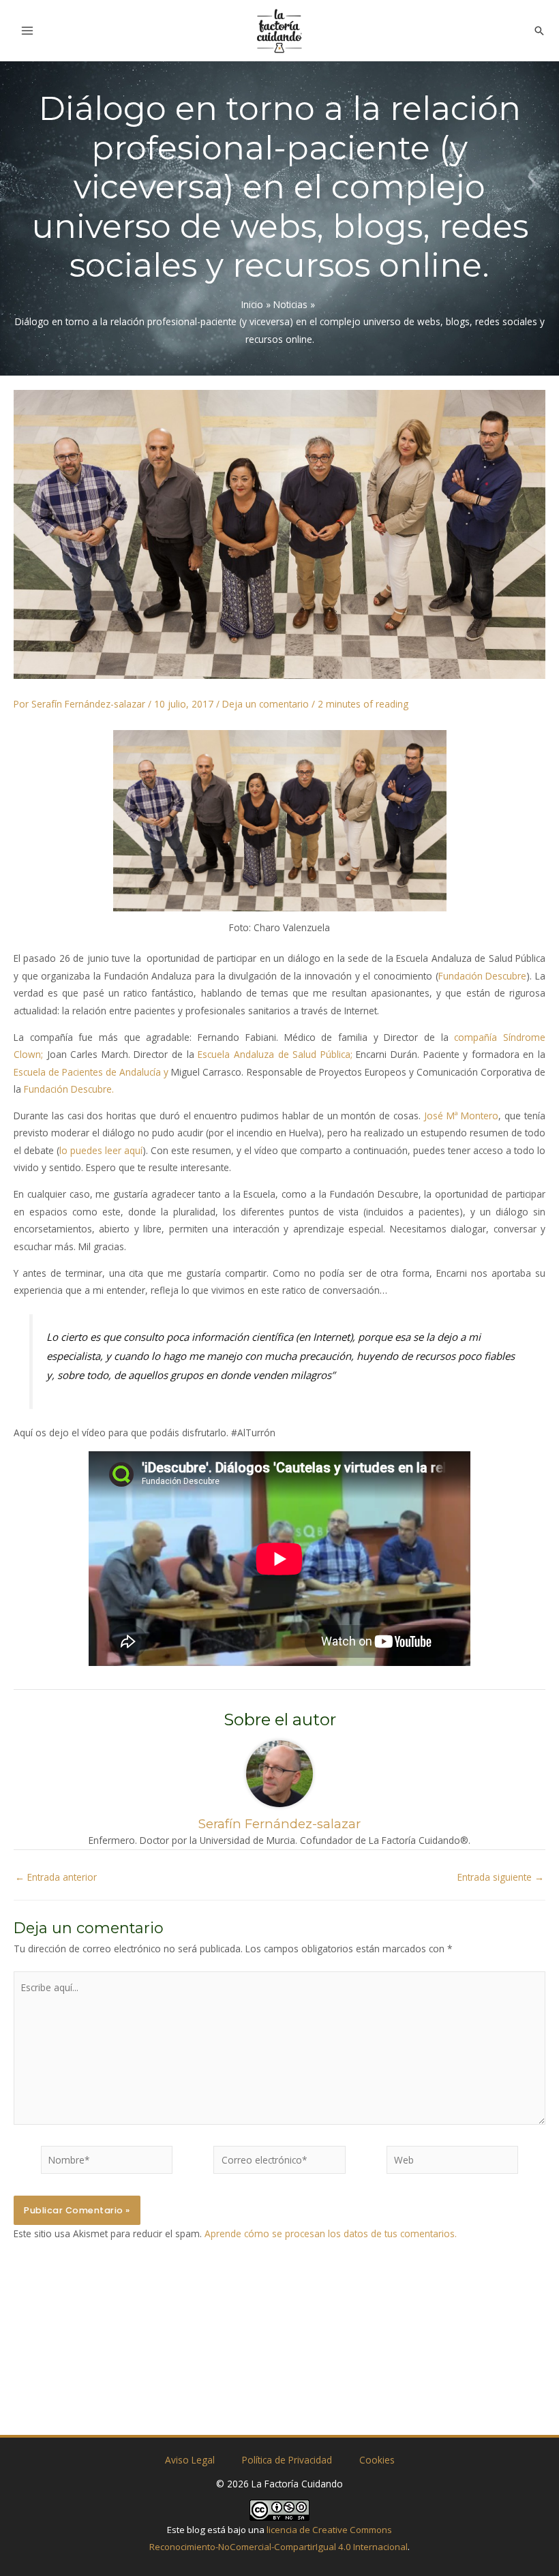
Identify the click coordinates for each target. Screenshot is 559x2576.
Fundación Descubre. (69, 1089)
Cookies (377, 2460)
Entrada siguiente (501, 1877)
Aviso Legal (190, 2460)
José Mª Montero (462, 1116)
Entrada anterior (56, 1877)
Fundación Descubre (483, 976)
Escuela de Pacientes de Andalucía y (92, 1072)
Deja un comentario (266, 704)
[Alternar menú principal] (28, 30)
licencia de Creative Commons (329, 2530)
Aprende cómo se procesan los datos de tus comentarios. (331, 2233)
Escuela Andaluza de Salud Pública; (277, 1054)
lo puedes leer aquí (101, 1150)
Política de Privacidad (287, 2460)
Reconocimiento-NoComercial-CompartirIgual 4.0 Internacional (278, 2547)
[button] (539, 31)
